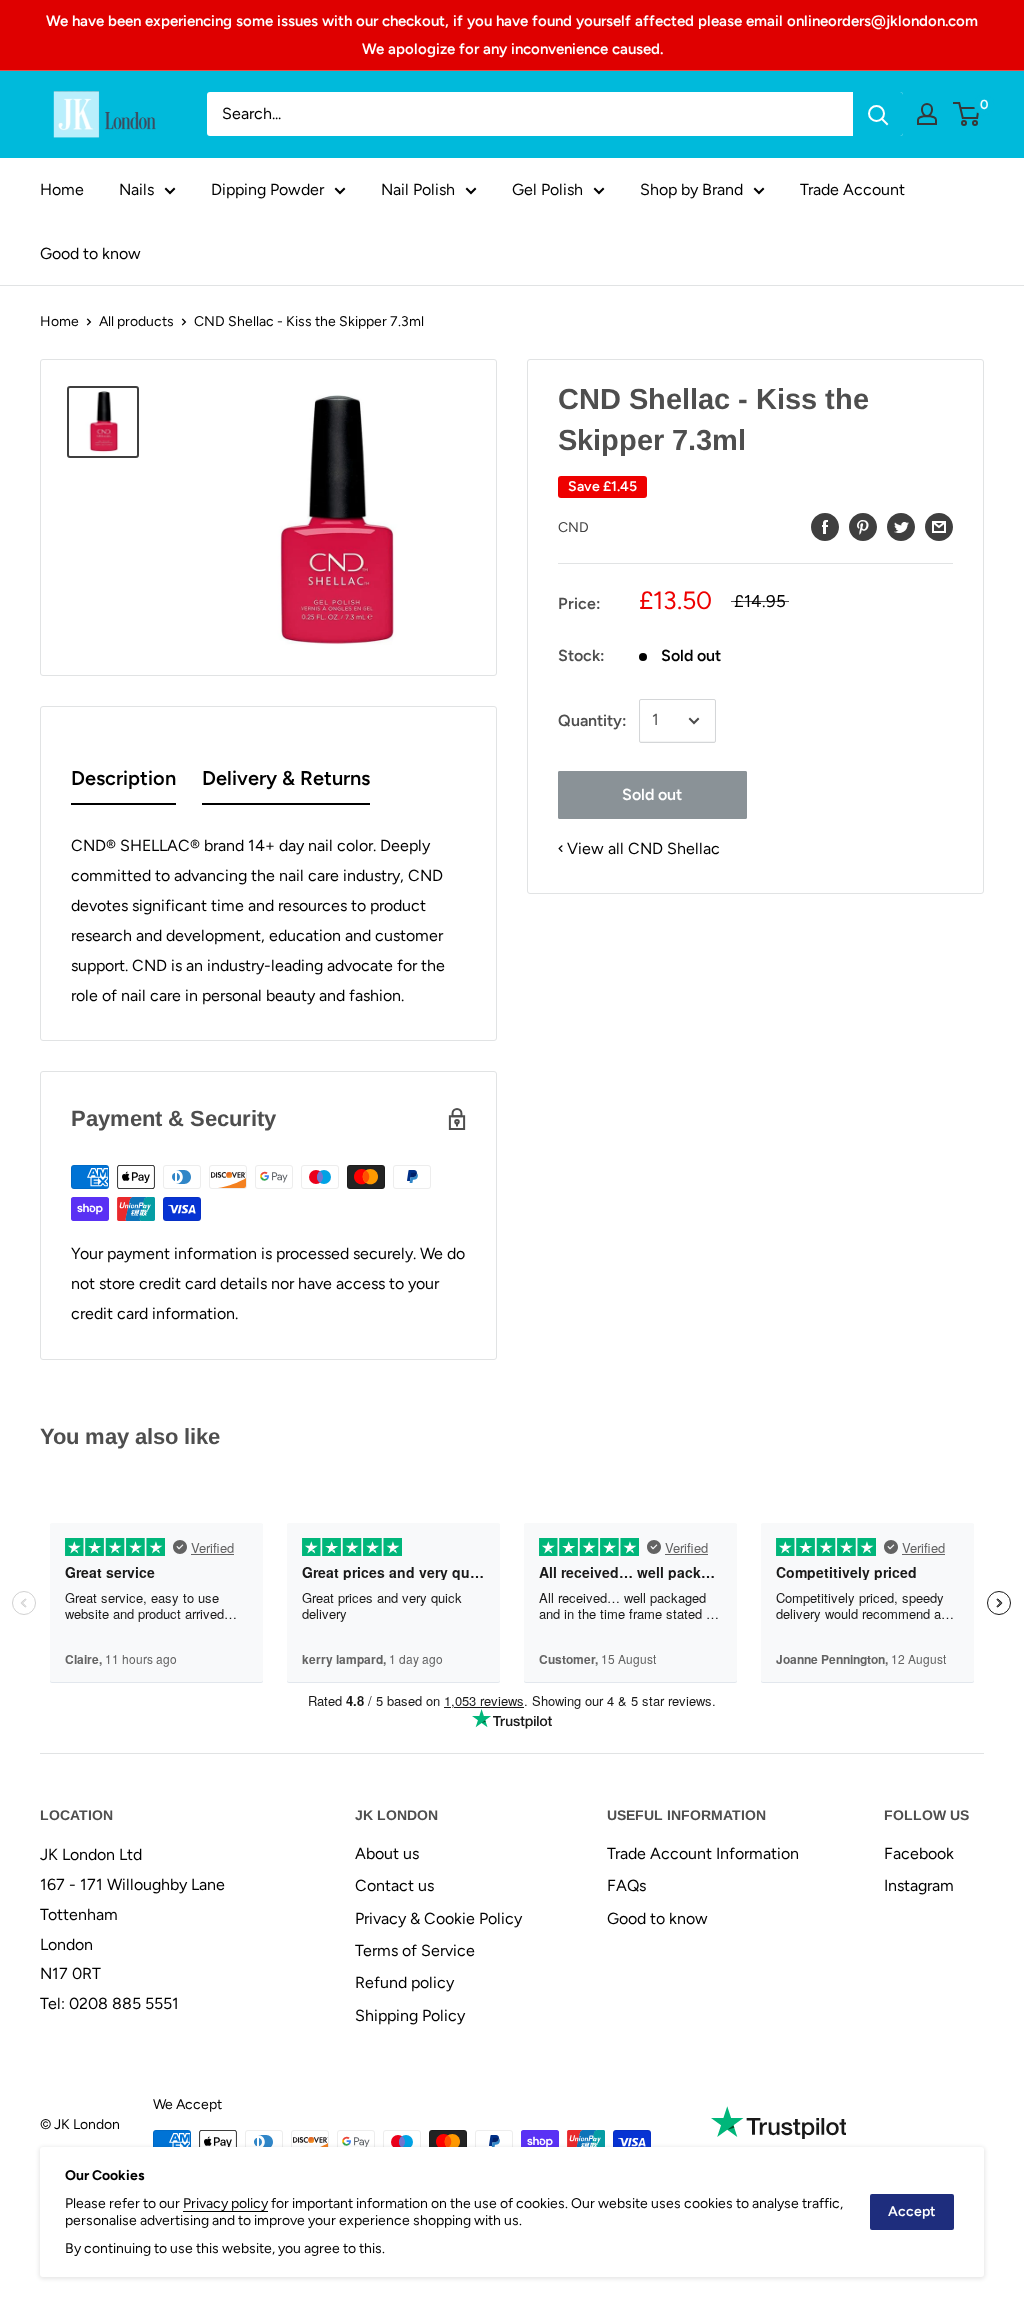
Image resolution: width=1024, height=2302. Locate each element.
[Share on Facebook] (825, 526)
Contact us (394, 1885)
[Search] (878, 114)
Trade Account (852, 189)
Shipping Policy (410, 2015)
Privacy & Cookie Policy (438, 1918)
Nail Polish (418, 189)
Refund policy (404, 1982)
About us (387, 1853)
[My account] (927, 114)
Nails (136, 189)
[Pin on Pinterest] (863, 526)
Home (62, 189)
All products (136, 321)
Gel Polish (547, 189)
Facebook (919, 1853)
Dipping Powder (267, 189)
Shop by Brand (691, 189)
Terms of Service (415, 1950)
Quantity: (592, 720)
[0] (967, 114)
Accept (912, 2211)
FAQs (626, 1885)
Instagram (919, 1885)
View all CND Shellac (643, 848)
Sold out (652, 794)
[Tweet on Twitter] (901, 526)
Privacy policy (225, 2203)
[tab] (123, 782)
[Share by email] (939, 526)
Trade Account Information (703, 1853)
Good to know (90, 253)
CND (573, 527)
